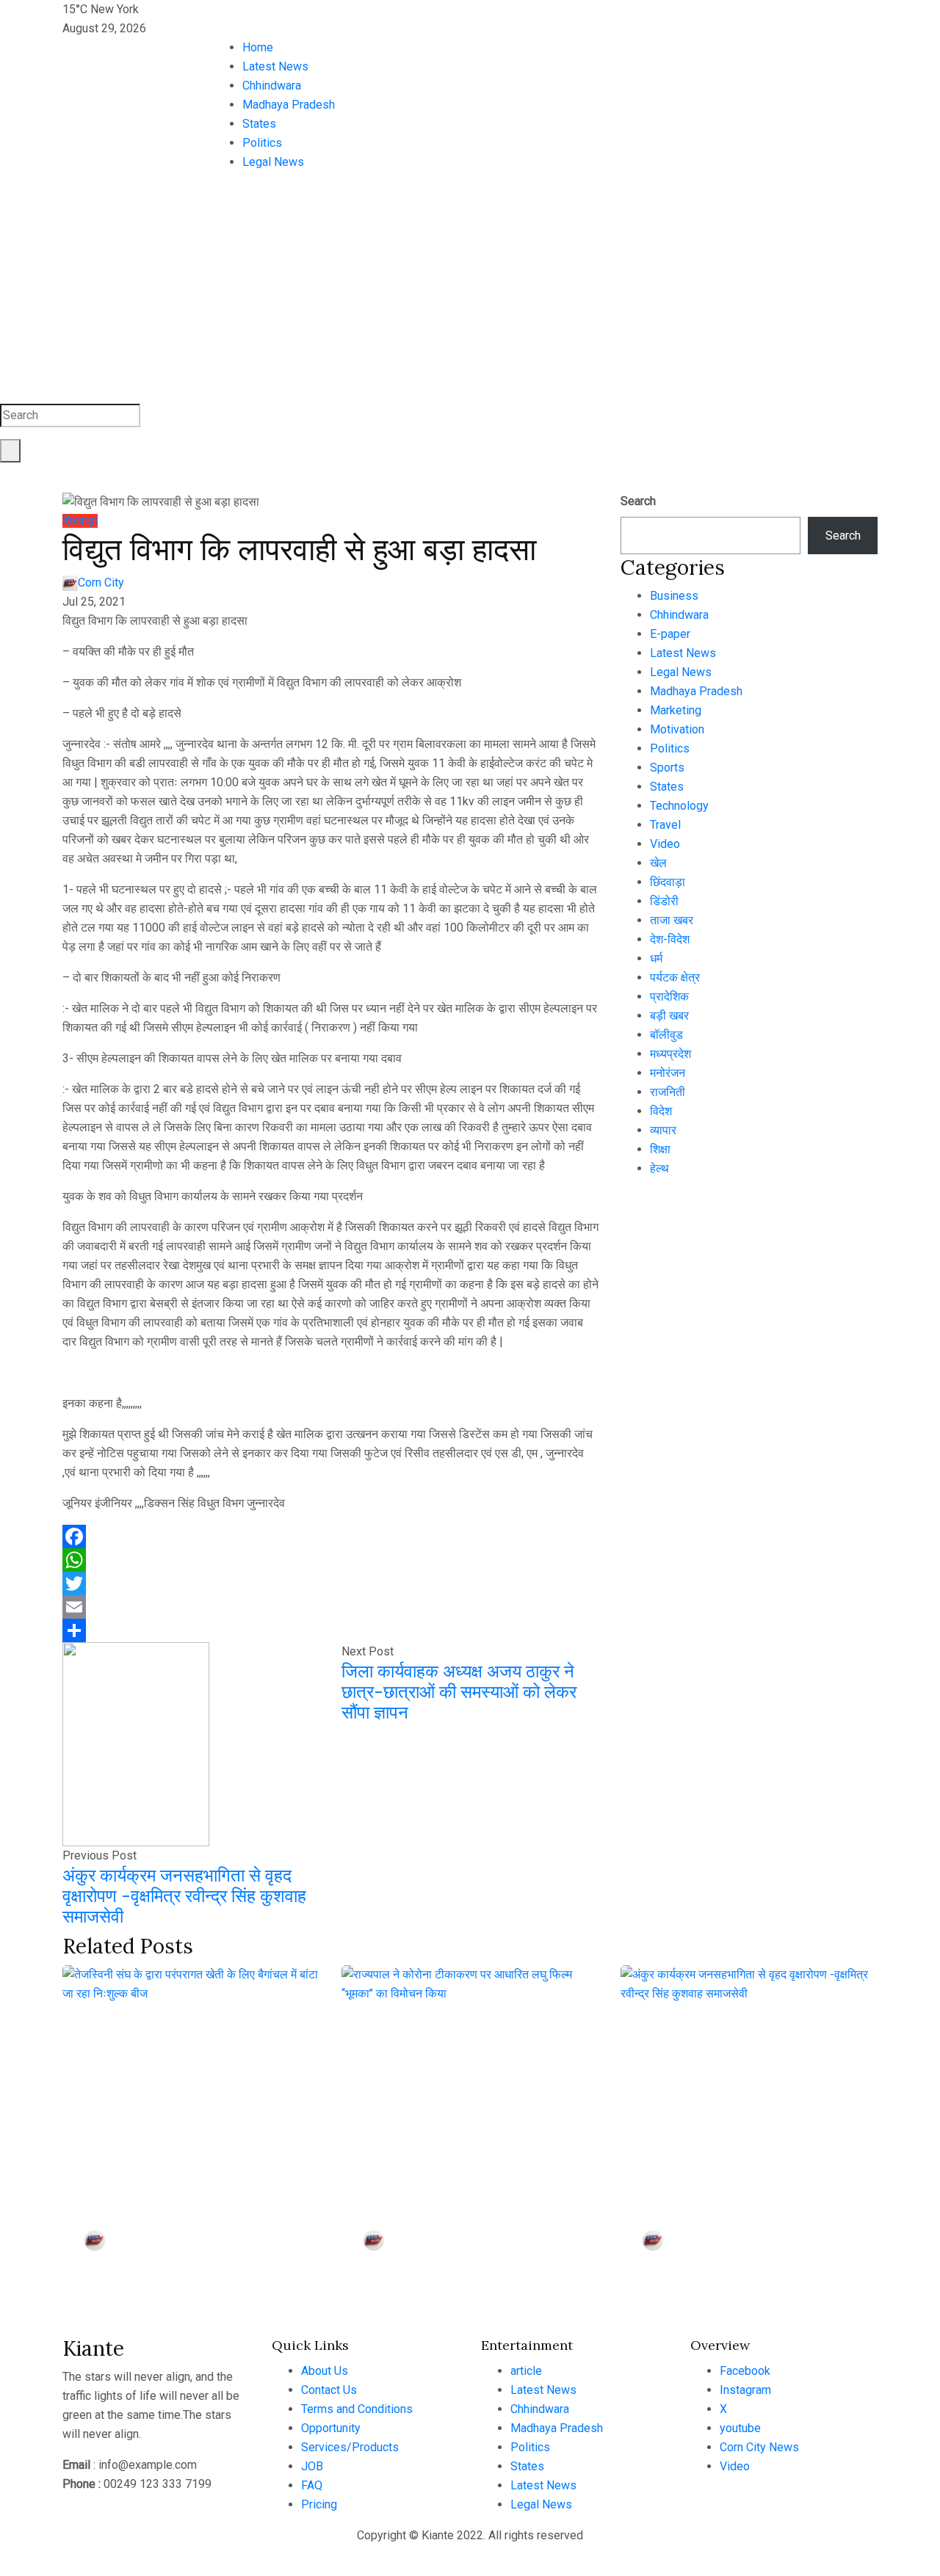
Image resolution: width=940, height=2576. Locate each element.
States (259, 124)
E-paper (670, 634)
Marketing (676, 710)
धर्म (656, 958)
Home (258, 47)
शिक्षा (660, 1149)
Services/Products (350, 2447)
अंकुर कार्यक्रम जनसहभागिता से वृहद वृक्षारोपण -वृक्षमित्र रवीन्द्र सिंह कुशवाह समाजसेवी (184, 1896)
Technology (679, 806)
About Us (325, 2371)
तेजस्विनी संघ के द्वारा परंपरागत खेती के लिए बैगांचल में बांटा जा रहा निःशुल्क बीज (173, 2159)
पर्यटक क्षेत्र (675, 977)
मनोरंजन (668, 1073)
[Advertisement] (470, 294)
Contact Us (329, 2390)
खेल (658, 863)
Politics (262, 143)
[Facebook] (330, 1536)
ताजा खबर (672, 920)
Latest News (275, 66)
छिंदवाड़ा (80, 521)
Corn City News (759, 2447)
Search (638, 501)
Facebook (745, 2371)
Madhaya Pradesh (289, 105)
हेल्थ (659, 1168)
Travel (665, 825)
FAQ (312, 2485)
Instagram (745, 2390)
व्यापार (663, 1130)
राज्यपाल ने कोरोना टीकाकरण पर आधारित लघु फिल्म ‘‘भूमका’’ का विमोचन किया (454, 2159)
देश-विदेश (670, 939)
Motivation (677, 729)
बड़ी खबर (669, 1016)
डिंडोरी (664, 901)
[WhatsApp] (330, 1560)
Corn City (101, 583)
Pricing (319, 2504)
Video (665, 844)
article (526, 2371)
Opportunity (331, 2428)
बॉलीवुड (666, 1035)
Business (674, 596)
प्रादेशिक (669, 997)
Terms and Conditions (357, 2409)
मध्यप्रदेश (670, 1054)
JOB (312, 2466)
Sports (667, 768)
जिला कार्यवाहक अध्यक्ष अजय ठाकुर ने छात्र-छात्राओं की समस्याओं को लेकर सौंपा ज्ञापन (459, 1692)
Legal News (273, 162)
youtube (740, 2428)
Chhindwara (272, 86)
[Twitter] (330, 1583)
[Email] (330, 1607)
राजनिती (668, 1092)
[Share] (330, 1630)
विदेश (661, 1111)
